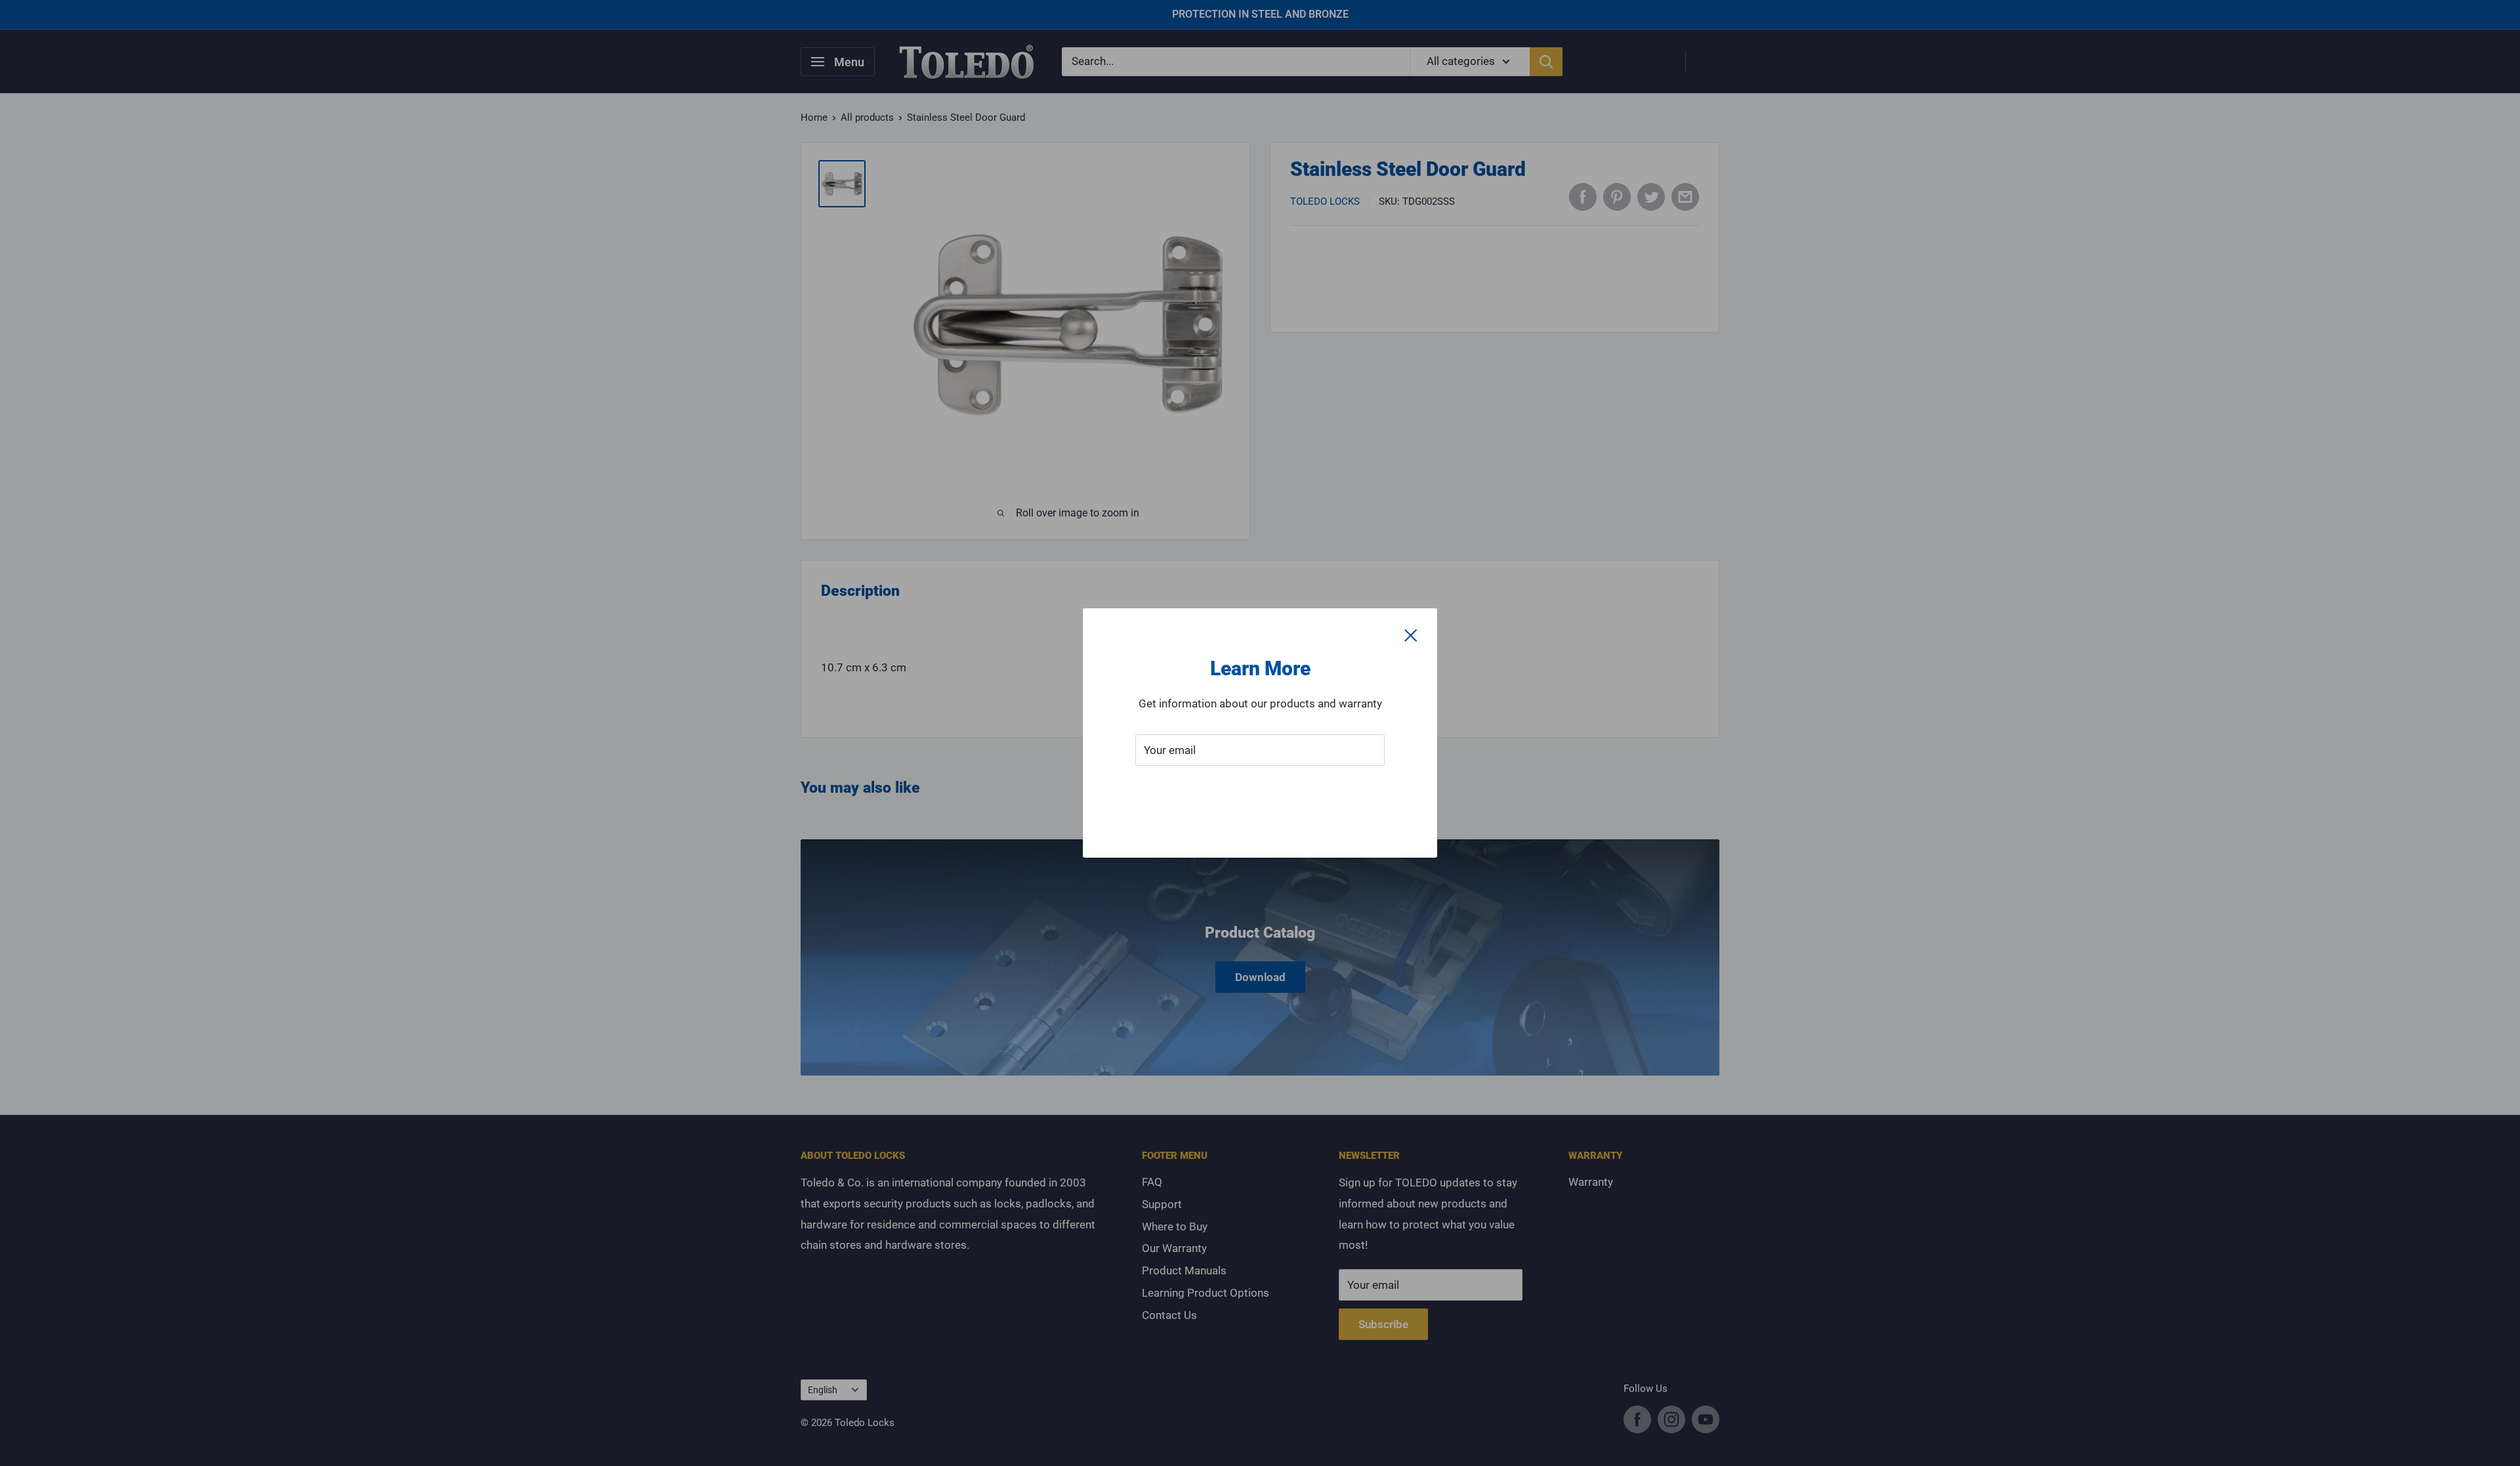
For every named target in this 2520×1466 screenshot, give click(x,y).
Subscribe (1260, 789)
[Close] (1411, 635)
